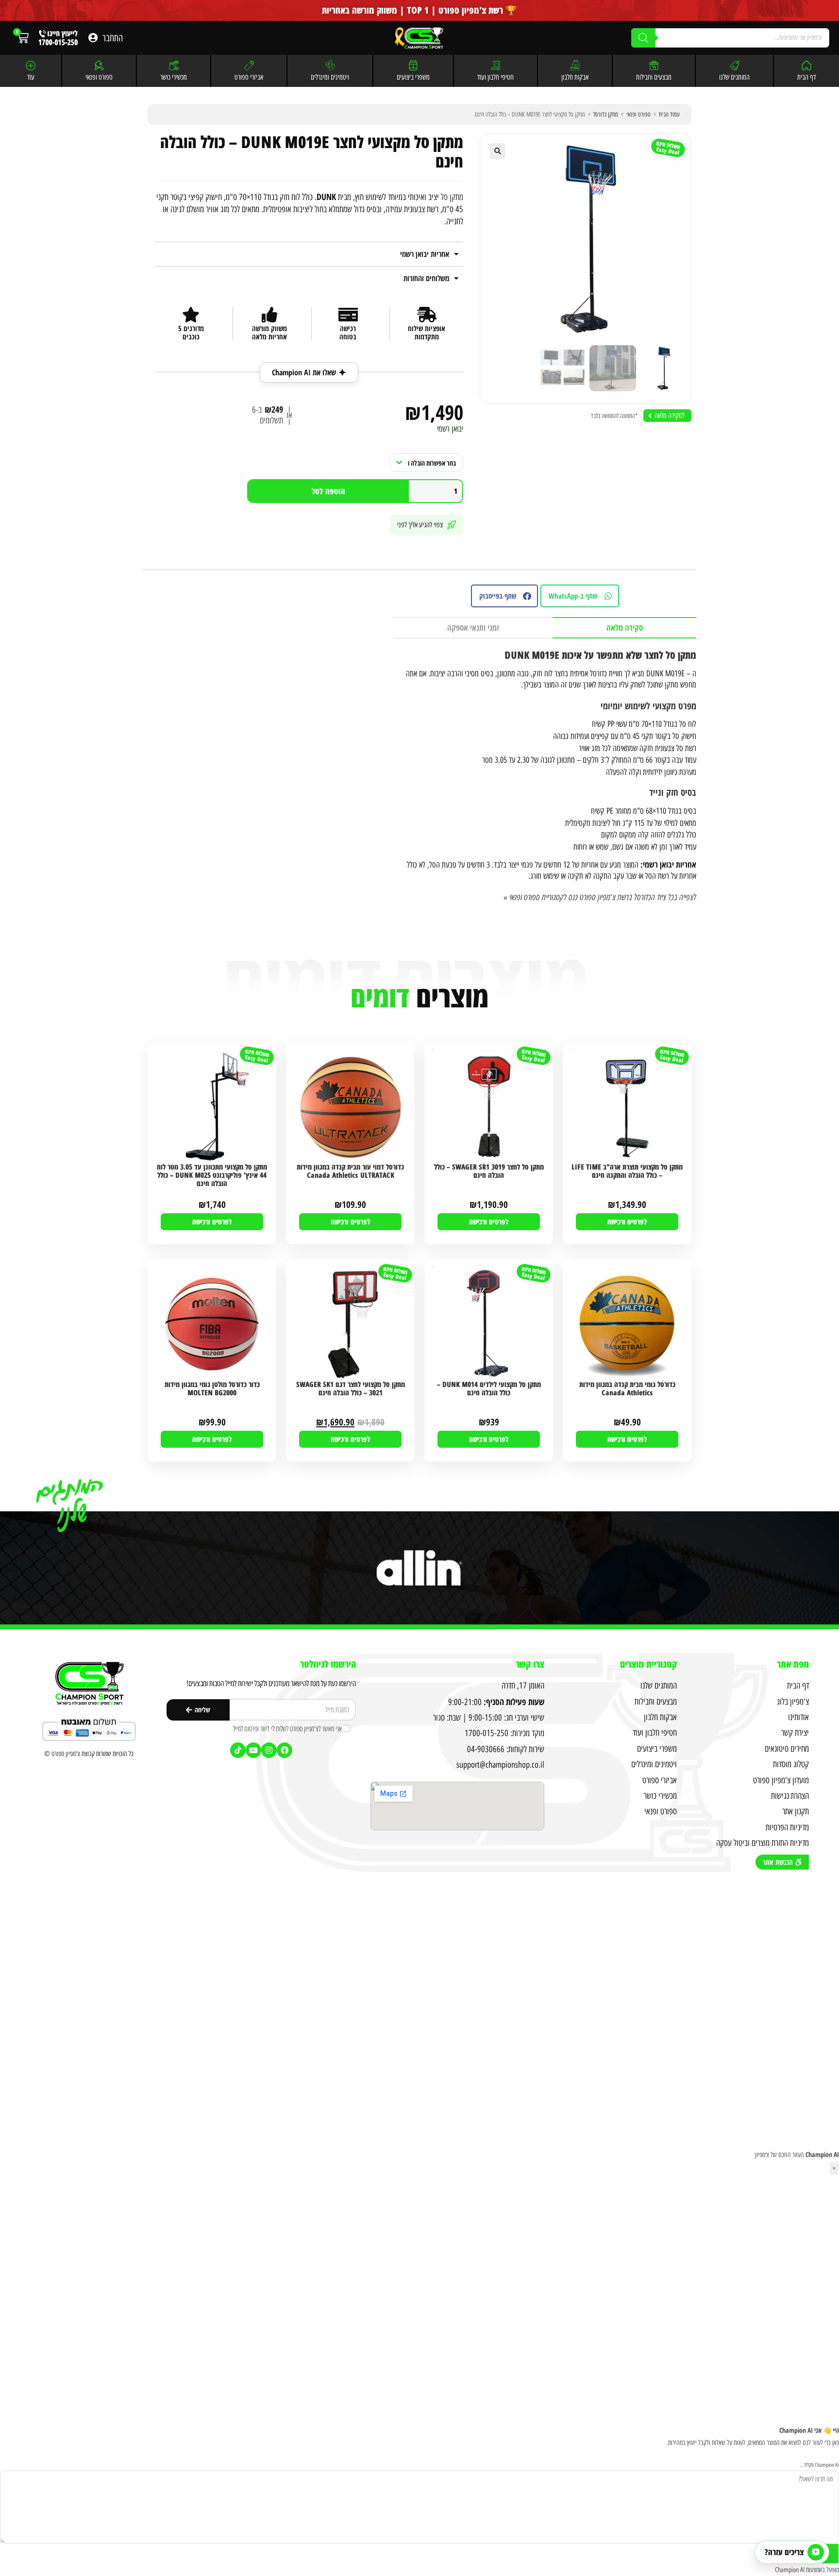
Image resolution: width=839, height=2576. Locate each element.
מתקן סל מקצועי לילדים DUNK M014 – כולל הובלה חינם (489, 1389)
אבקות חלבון (575, 77)
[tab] (624, 628)
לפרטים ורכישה (627, 1221)
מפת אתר (793, 1664)
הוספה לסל (328, 491)
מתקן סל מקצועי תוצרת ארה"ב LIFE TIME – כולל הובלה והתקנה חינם (627, 1171)
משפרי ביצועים (413, 77)
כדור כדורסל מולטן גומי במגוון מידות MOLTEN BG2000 (212, 1389)
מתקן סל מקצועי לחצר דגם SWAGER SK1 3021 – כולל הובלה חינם (351, 1389)
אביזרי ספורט (249, 77)
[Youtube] (253, 1750)
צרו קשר (530, 1664)
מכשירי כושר (174, 77)
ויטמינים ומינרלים (330, 77)
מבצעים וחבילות (654, 77)
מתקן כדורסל (606, 114)
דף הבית (806, 77)
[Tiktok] (238, 1750)
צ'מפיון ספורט (66, 1754)
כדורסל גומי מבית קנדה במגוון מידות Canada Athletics (627, 1389)
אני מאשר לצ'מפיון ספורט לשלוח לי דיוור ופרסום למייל (287, 1728)
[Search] (643, 38)
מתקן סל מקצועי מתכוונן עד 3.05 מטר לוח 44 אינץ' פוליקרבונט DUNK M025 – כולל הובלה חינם (212, 1176)
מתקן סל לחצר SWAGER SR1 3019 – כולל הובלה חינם (489, 1171)
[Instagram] (269, 1750)
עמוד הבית (669, 114)
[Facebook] (285, 1750)
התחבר (113, 38)
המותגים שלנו (734, 77)
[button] (498, 151)
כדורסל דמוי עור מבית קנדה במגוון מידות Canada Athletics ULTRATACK (350, 1171)
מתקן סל (452, 197)
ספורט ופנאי (99, 77)
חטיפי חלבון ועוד (495, 77)
